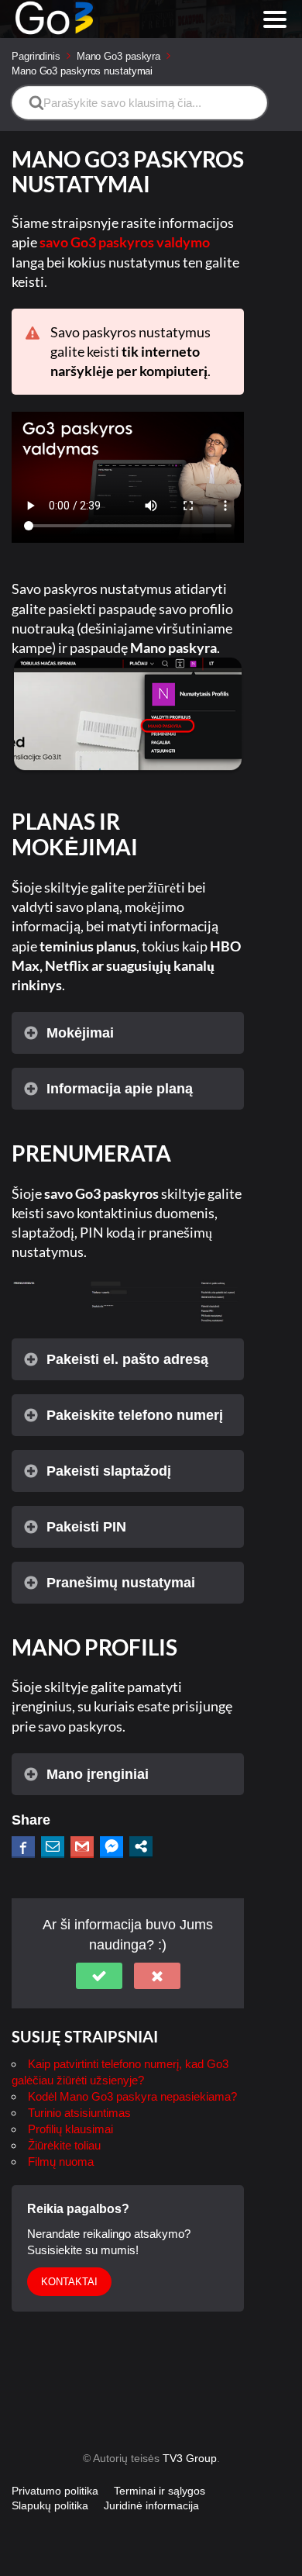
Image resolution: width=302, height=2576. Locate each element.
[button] (99, 1976)
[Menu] (275, 19)
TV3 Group (190, 2458)
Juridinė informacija (151, 2505)
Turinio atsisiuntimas (79, 2113)
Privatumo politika (55, 2491)
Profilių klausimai (70, 2129)
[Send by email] (53, 1846)
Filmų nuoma (61, 2162)
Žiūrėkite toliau (64, 2145)
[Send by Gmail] (82, 1846)
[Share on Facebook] (23, 1846)
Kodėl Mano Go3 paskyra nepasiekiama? (132, 2096)
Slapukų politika (50, 2505)
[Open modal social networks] (141, 1846)
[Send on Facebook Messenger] (112, 1846)
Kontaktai (69, 2282)
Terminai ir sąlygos (160, 2491)
